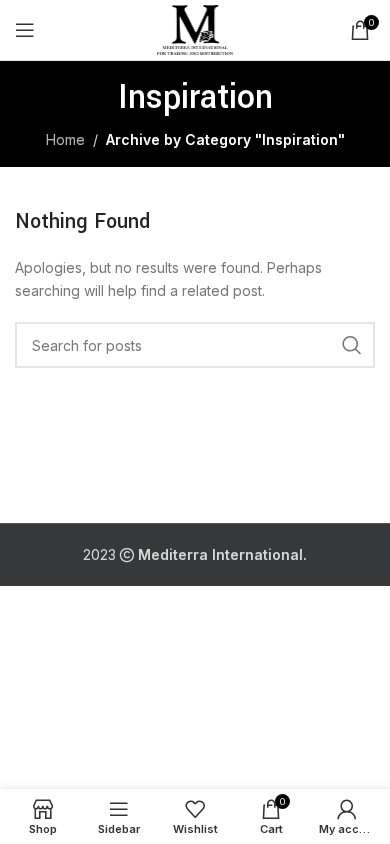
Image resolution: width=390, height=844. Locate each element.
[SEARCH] (352, 345)
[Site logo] (195, 28)
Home (65, 139)
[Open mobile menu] (25, 30)
